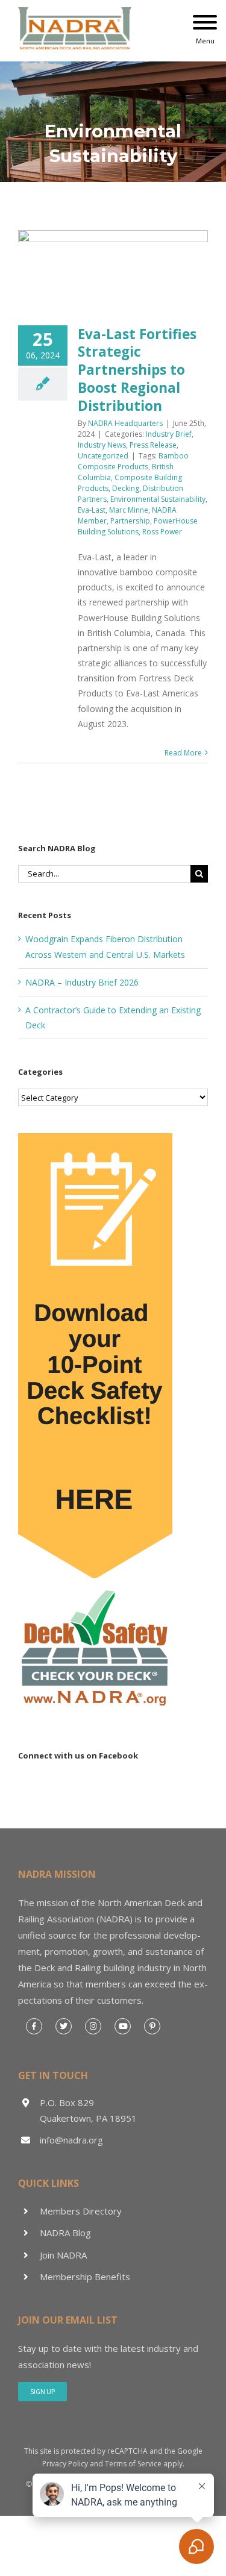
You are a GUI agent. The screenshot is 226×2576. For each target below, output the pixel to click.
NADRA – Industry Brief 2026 (82, 982)
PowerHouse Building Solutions (138, 526)
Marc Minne (129, 510)
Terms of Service (133, 2464)
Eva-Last (92, 510)
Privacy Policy (65, 2464)
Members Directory (81, 2211)
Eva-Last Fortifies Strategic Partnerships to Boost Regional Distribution (137, 370)
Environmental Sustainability (158, 499)
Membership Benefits (85, 2277)
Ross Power (162, 532)
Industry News (102, 445)
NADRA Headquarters (125, 423)
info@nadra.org (71, 2140)
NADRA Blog (65, 2233)
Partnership (130, 521)
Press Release (153, 445)
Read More (183, 753)
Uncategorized (103, 456)
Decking (126, 488)
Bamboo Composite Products (133, 461)
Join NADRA (63, 2255)
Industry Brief (169, 434)
